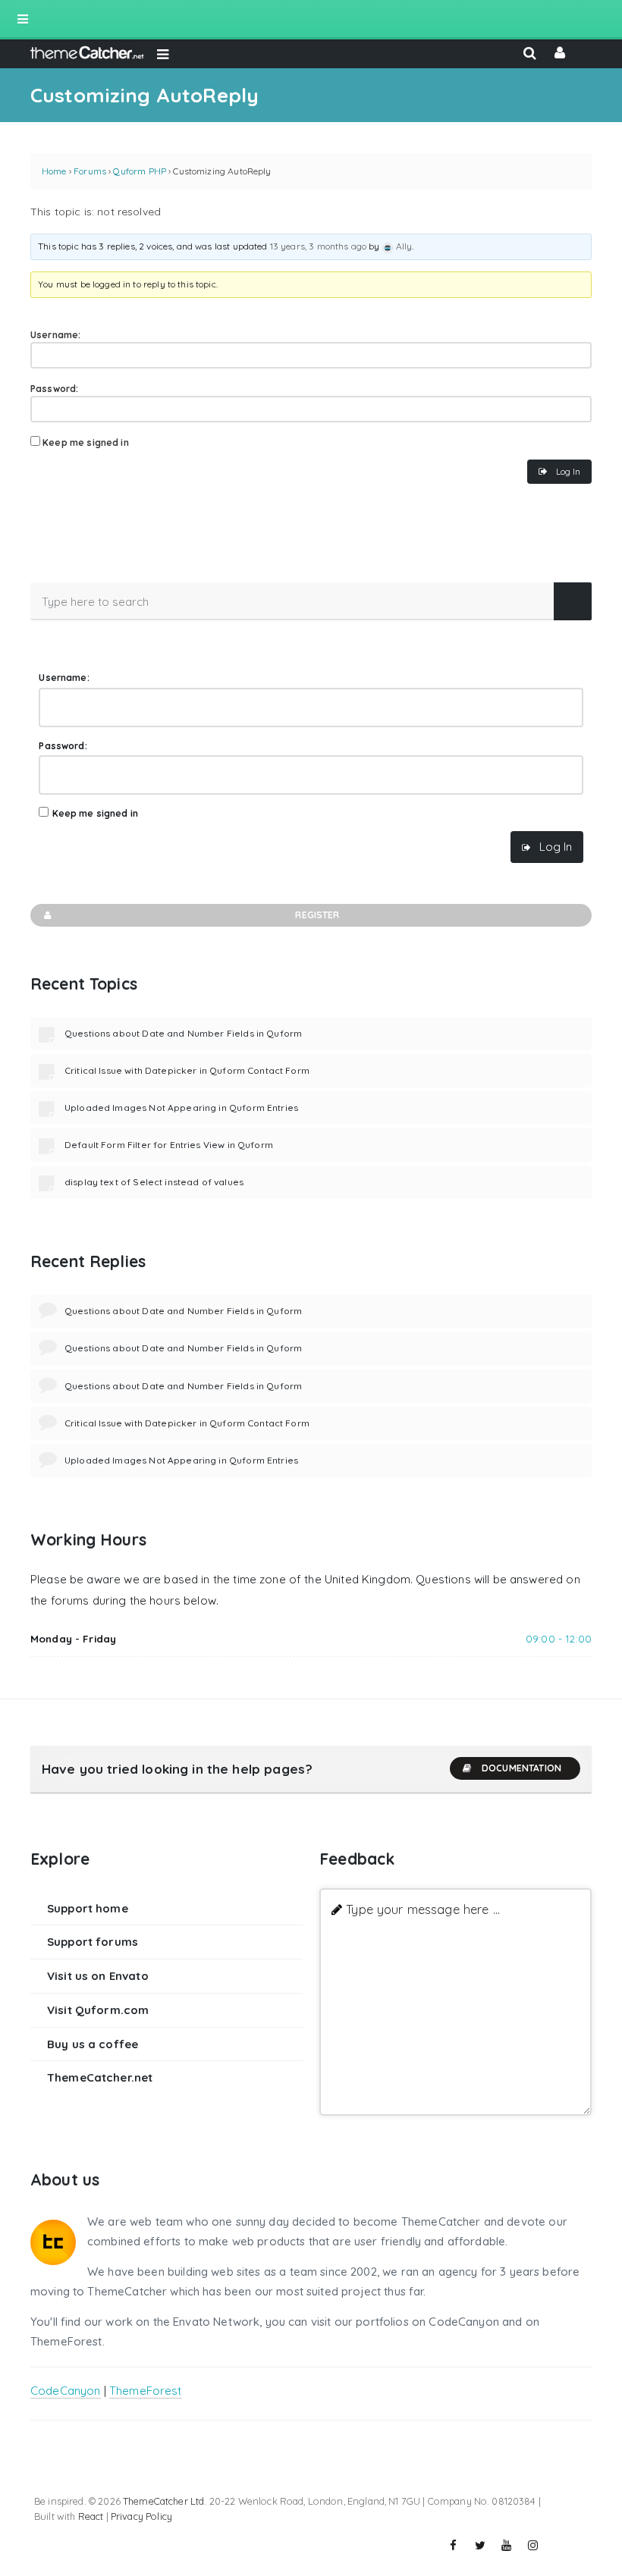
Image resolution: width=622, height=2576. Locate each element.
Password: (54, 389)
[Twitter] (480, 2546)
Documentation (521, 1768)
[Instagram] (533, 2546)
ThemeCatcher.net (100, 2077)
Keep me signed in (86, 442)
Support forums (93, 1942)
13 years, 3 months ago (318, 246)
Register (317, 915)
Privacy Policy (141, 2516)
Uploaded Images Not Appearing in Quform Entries (181, 1108)
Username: (55, 335)
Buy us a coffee (93, 2044)
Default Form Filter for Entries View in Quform (169, 1145)
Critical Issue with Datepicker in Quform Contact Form (187, 1070)
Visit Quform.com (98, 2010)
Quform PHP (140, 171)
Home (54, 171)
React (91, 2516)
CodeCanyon (66, 2391)
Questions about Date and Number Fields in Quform (183, 1033)
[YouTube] (507, 2546)
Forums (90, 171)
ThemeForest (146, 2391)
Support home (88, 1908)
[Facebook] (454, 2546)
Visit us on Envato (98, 1976)
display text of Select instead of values (154, 1182)
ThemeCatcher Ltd (163, 2501)
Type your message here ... (423, 1909)
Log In (568, 471)
